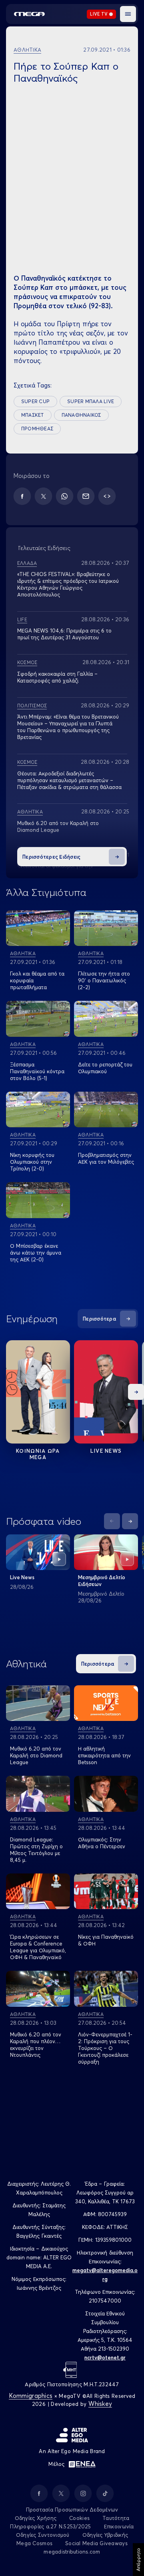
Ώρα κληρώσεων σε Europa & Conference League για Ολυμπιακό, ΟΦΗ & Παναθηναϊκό (38, 1947)
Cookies (79, 2518)
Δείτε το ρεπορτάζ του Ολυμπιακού (105, 1068)
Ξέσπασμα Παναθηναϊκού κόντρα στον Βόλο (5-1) (37, 1071)
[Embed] (107, 496)
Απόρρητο (138, 2560)
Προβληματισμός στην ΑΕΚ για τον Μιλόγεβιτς (106, 1158)
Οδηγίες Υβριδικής (105, 2535)
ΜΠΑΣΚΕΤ (33, 415)
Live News (106, 1451)
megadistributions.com (72, 2552)
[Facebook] (22, 496)
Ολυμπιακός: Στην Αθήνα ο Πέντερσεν (102, 1843)
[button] (128, 14)
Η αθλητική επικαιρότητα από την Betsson (104, 1755)
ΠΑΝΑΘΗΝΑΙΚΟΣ (81, 415)
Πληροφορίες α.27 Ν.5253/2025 (50, 2526)
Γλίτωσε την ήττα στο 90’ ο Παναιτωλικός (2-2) (104, 980)
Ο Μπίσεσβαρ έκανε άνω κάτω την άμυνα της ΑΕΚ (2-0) (36, 1253)
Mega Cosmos (34, 2543)
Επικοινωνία (119, 2526)
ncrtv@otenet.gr (105, 2357)
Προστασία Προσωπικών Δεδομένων (72, 2510)
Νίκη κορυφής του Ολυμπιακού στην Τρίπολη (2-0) (32, 1162)
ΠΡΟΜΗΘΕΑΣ (37, 429)
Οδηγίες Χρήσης (36, 2518)
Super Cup (35, 401)
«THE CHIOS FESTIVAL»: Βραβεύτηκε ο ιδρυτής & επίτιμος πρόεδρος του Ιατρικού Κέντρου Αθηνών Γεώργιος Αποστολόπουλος (68, 584)
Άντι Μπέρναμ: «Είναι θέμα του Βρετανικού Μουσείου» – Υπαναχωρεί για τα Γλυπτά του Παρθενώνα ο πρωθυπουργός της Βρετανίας (68, 727)
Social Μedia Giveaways (96, 2543)
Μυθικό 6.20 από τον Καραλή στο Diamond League (58, 826)
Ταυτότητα (116, 2518)
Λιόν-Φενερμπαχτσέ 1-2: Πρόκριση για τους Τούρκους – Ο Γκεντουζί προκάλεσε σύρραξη (105, 2048)
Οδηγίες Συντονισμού (43, 2535)
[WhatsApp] (65, 496)
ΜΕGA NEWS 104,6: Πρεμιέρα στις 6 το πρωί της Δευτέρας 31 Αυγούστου (64, 634)
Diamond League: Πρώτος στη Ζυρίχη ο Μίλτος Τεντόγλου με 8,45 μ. (36, 1850)
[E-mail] (86, 496)
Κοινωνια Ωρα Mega (38, 1454)
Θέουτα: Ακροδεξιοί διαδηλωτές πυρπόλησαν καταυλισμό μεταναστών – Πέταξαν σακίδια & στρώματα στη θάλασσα (69, 780)
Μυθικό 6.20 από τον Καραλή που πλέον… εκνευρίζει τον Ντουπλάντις (36, 2045)
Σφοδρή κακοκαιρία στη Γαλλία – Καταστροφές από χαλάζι (57, 677)
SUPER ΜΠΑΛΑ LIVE (91, 401)
